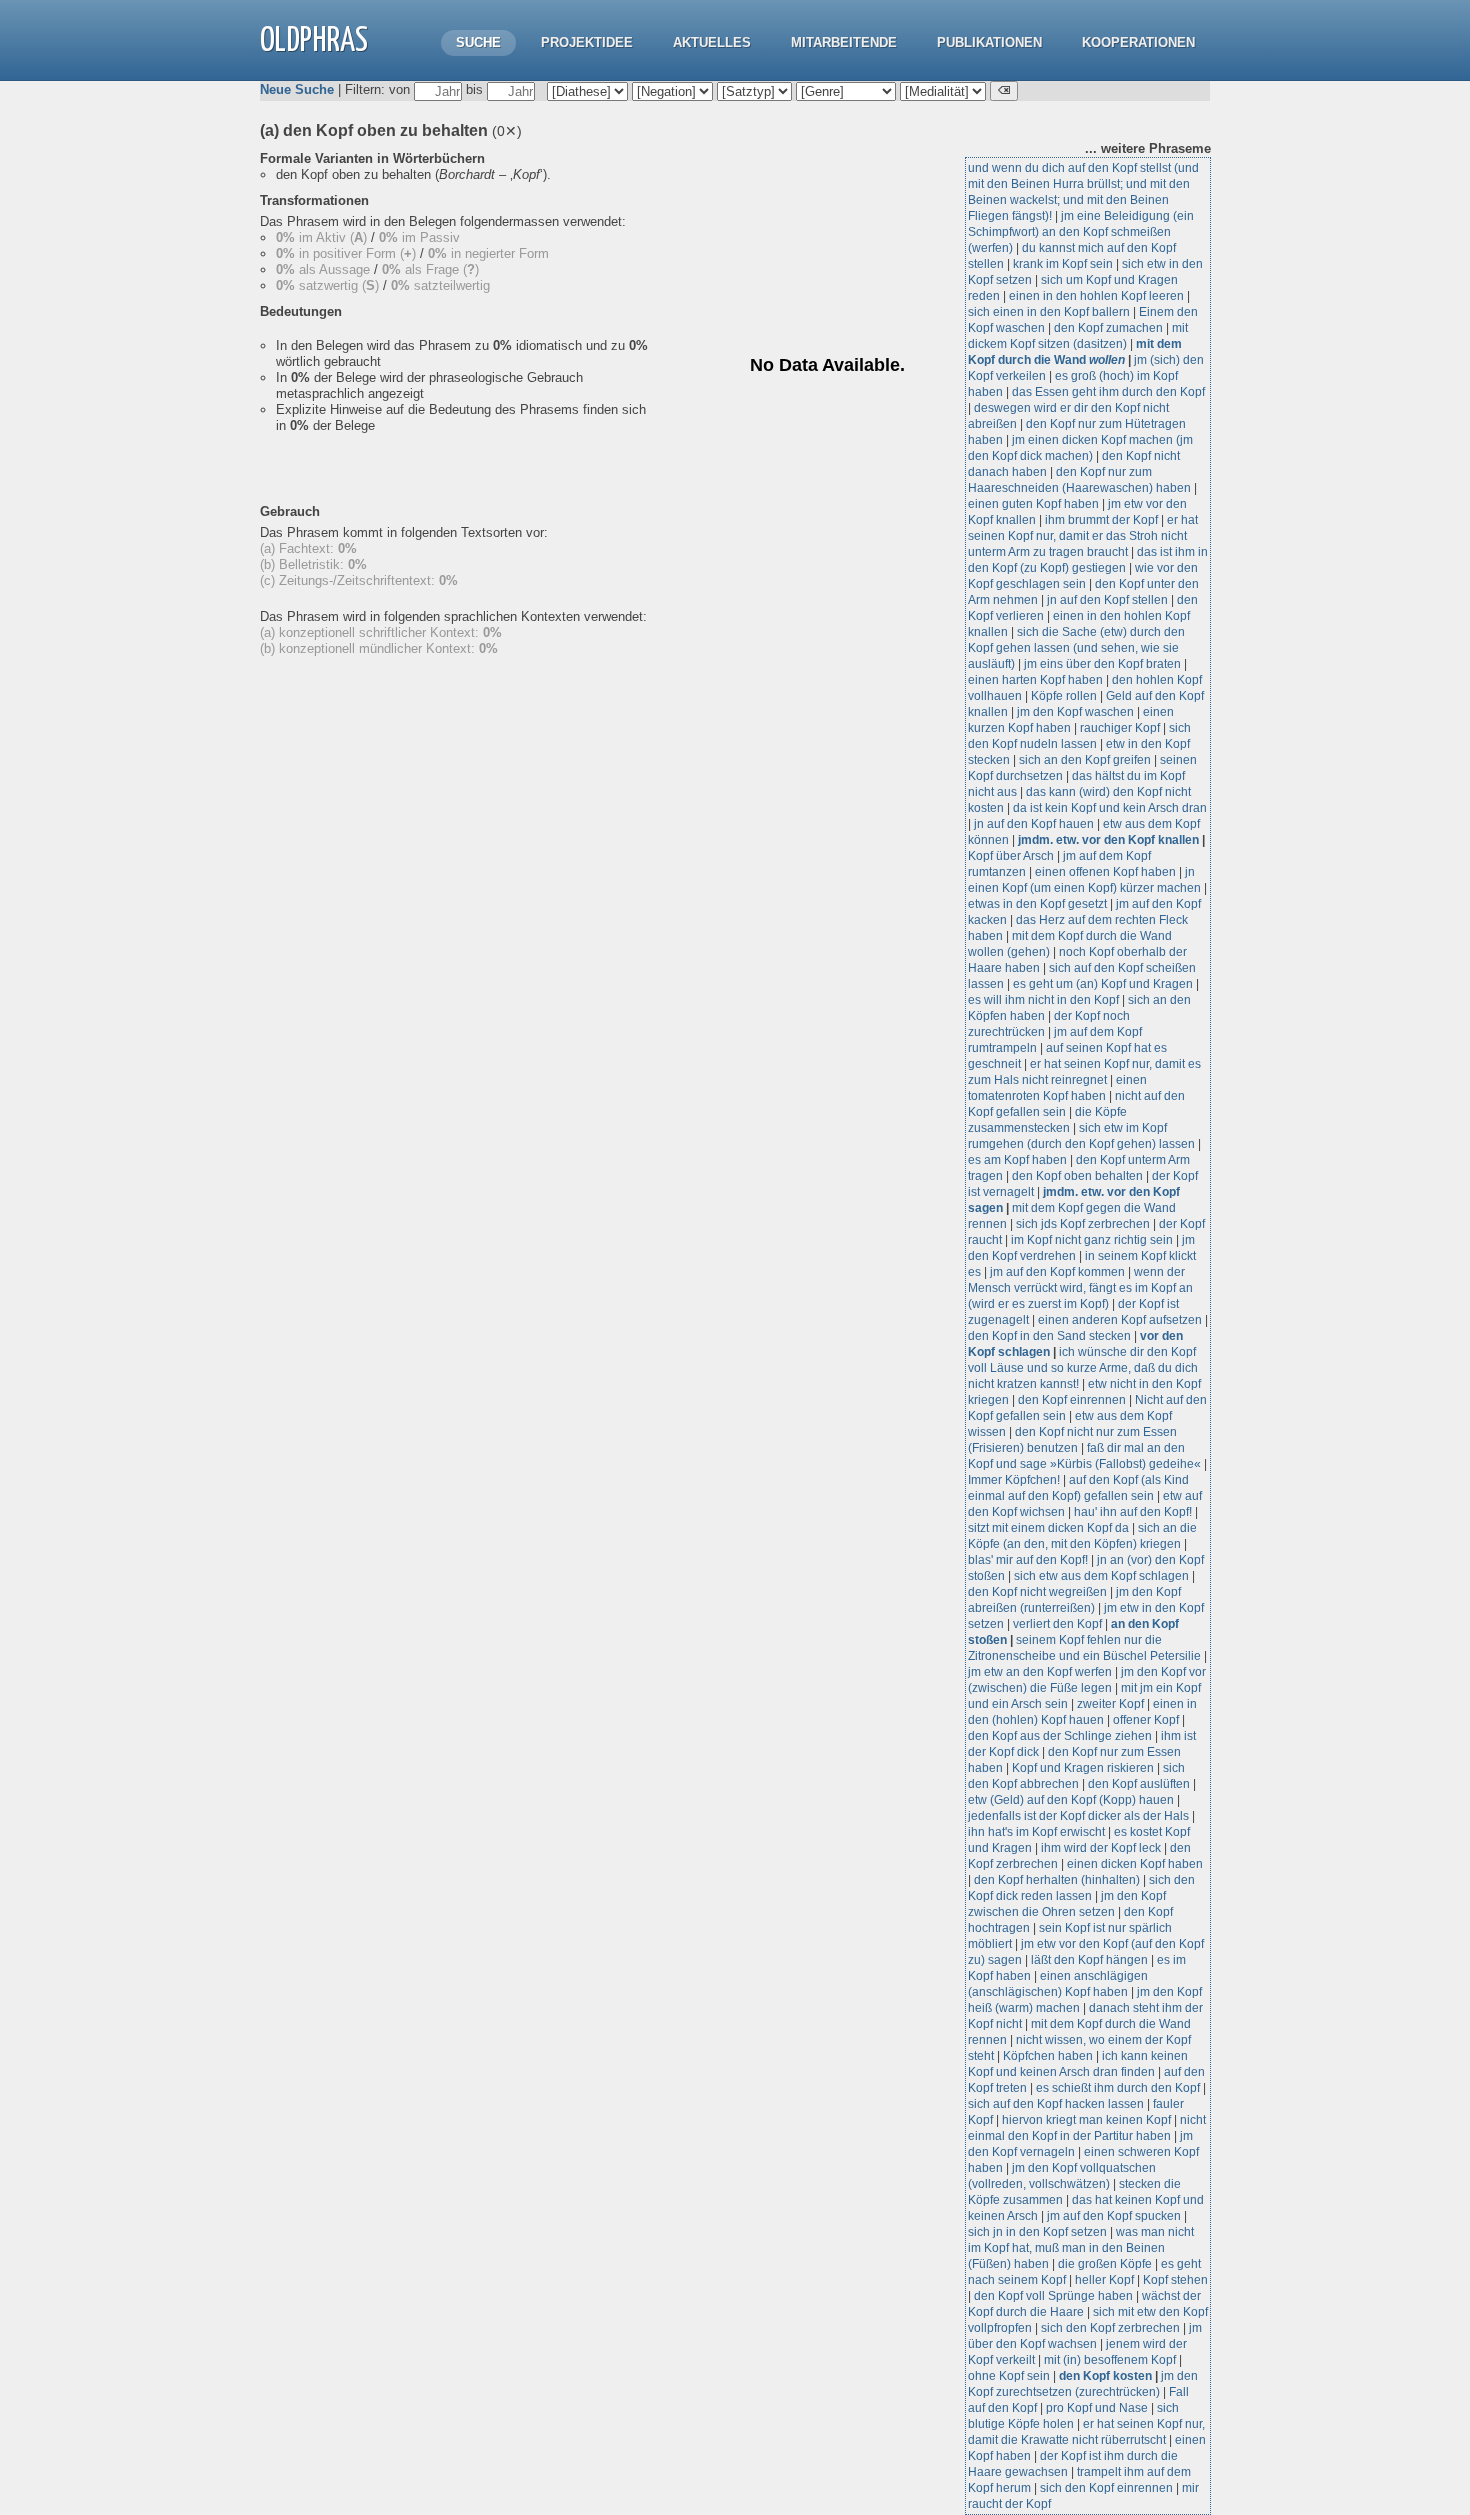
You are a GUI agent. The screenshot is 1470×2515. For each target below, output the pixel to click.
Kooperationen (1138, 42)
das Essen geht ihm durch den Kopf (1108, 392)
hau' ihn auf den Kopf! (1133, 1512)
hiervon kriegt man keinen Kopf (1086, 2120)
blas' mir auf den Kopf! (1028, 1560)
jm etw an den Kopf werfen (1040, 1672)
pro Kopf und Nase (1097, 2408)
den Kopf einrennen (1072, 1400)
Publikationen (989, 42)
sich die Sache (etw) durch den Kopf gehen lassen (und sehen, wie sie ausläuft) (1076, 648)
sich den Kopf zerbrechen (1110, 2328)
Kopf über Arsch (1011, 856)
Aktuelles (712, 42)
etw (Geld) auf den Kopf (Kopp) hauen (1071, 1800)
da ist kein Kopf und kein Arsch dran (1110, 808)
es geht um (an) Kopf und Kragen (1103, 984)
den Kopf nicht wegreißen (1037, 1592)
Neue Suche (297, 89)
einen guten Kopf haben (1033, 504)
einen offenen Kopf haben (1105, 872)
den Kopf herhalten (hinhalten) (1057, 1880)
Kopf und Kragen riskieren (1083, 1768)
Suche (478, 42)
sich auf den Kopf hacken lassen (1056, 2104)
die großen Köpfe (1105, 2264)
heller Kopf (1104, 2280)
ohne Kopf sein (1009, 2376)
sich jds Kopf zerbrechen (1083, 1224)
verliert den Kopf (1059, 1624)
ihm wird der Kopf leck (1101, 1848)
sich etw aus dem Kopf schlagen (1101, 1576)
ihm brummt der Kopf (1101, 520)
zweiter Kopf (1110, 1704)
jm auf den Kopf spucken (1114, 2216)
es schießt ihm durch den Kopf (1118, 2088)
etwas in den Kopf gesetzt (1037, 904)
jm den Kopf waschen (1075, 712)
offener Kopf (1146, 1720)
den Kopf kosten (1105, 2376)
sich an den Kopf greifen (1085, 760)
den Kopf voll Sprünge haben (1053, 2296)
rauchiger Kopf (1120, 728)
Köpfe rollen (1064, 696)
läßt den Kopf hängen (1089, 1960)
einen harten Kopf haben (1035, 680)
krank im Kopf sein (1063, 264)
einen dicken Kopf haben (1135, 1864)
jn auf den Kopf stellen (1107, 600)
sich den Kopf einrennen (1106, 2488)
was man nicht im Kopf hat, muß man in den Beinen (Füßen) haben (1081, 2248)
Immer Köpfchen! (1014, 1480)
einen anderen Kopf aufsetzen (1120, 1320)
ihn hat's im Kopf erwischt (1036, 1832)
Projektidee (587, 42)
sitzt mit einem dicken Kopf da (1048, 1528)
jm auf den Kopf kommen (1057, 1272)
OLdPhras (314, 41)
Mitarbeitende (844, 42)
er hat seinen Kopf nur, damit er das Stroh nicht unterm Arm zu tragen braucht (1083, 536)
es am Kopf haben (1017, 1160)
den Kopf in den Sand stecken (1049, 1336)
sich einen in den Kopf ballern (1049, 312)
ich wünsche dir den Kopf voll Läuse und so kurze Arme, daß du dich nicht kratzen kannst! (1083, 1368)
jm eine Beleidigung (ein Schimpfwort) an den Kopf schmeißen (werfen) (1081, 232)
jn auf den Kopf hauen (1034, 824)
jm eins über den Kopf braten (1102, 664)
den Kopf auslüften (1139, 1784)
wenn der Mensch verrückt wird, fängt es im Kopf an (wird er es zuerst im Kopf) (1080, 1288)
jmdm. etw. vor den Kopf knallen (1108, 840)
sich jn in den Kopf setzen (1037, 2232)
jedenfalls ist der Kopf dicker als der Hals (1078, 1816)
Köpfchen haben (1048, 2056)
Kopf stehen (1175, 2280)
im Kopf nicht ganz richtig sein (1092, 1240)
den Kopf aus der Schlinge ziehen (1060, 1736)
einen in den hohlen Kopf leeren (1096, 296)
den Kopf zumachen (1108, 328)
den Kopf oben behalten (1077, 1176)
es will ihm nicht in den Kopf (1043, 1000)
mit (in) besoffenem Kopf (1110, 2360)
